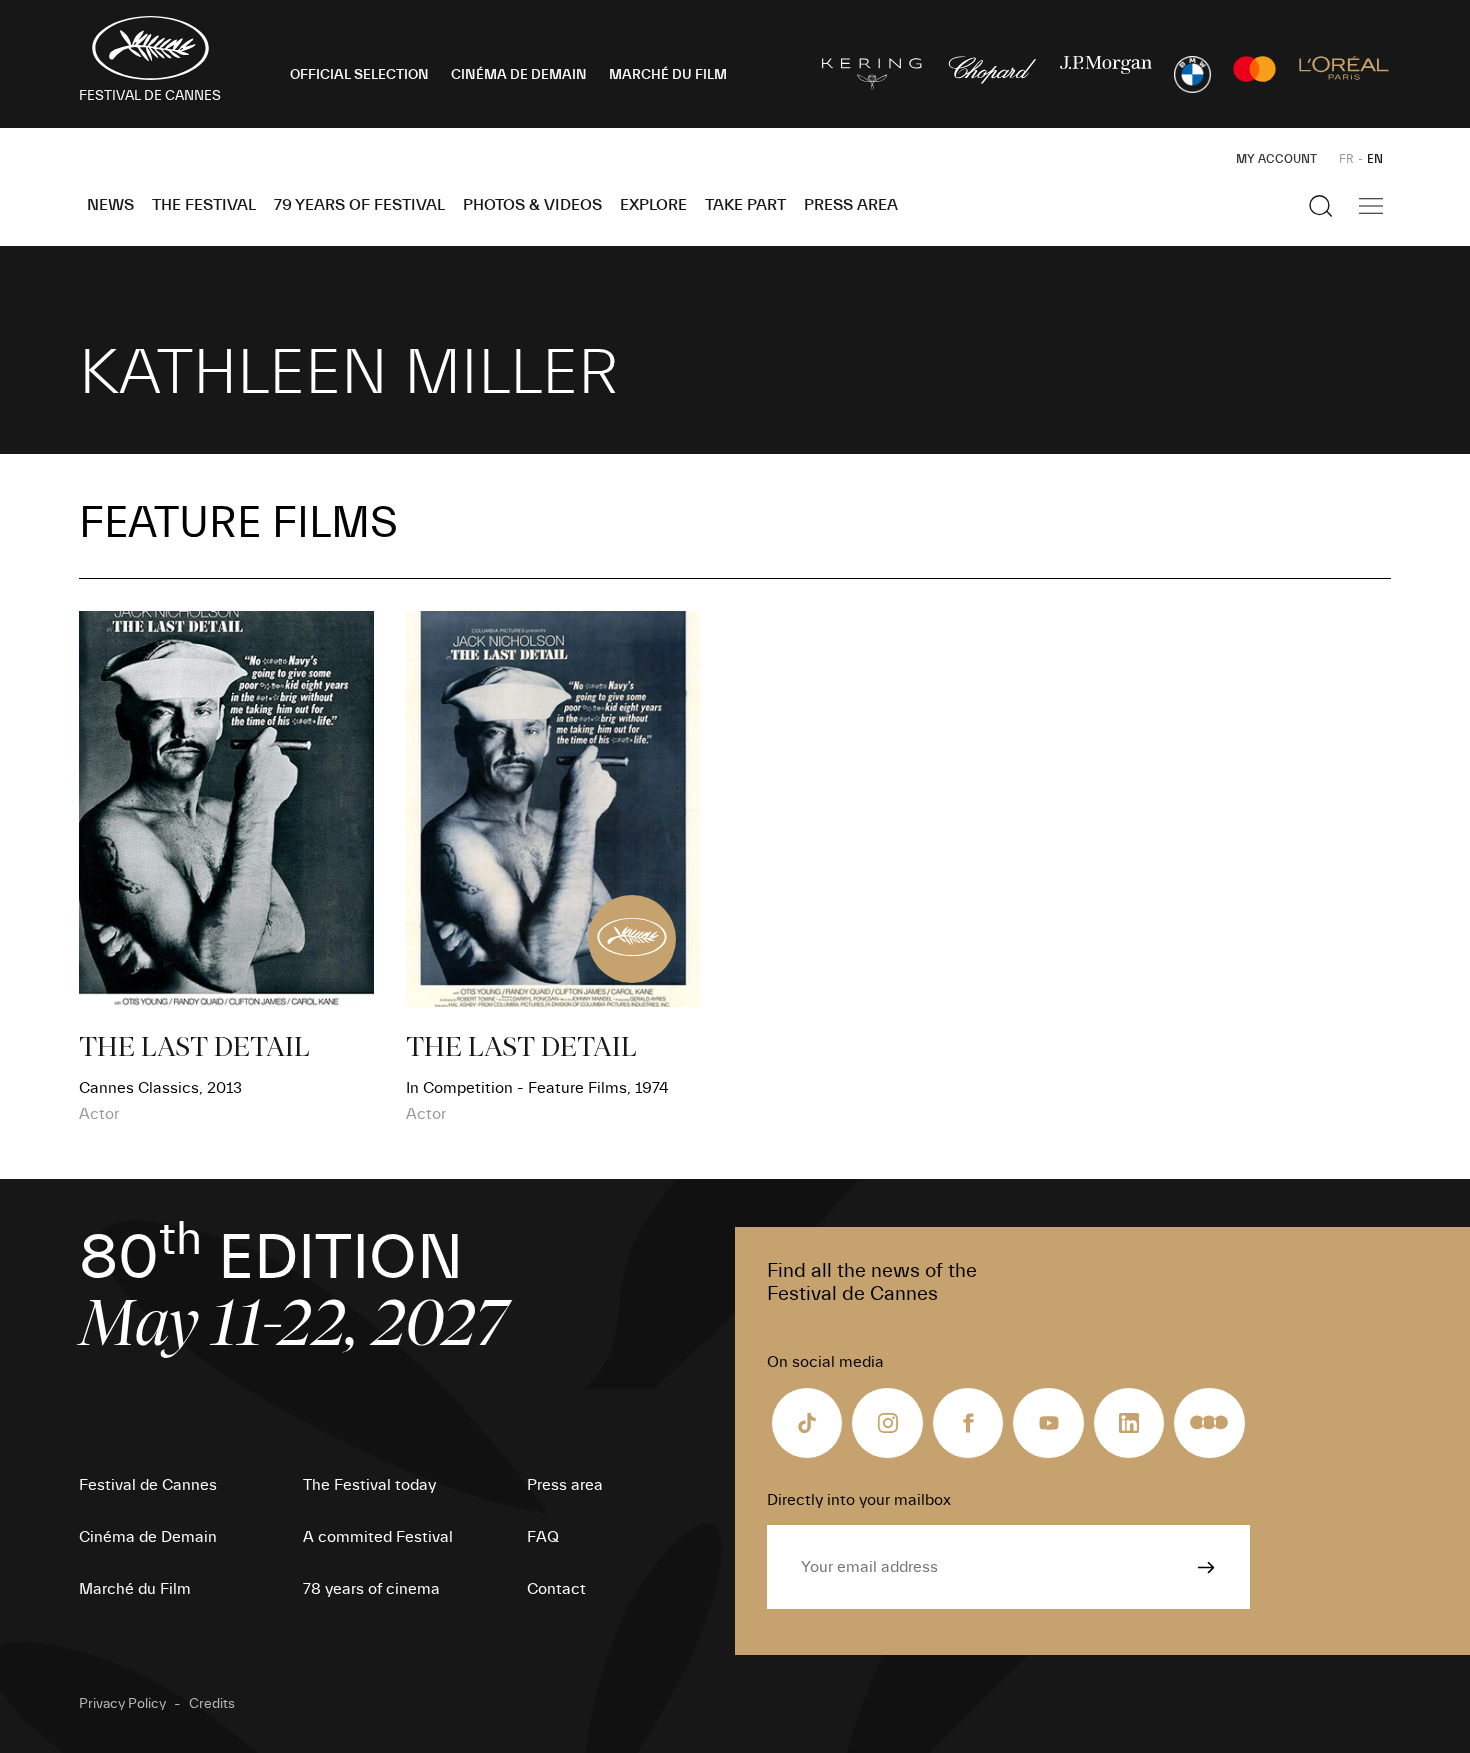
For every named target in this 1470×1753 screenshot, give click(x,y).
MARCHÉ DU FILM (668, 75)
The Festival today (369, 1485)
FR (1346, 159)
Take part (745, 205)
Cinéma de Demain (148, 1537)
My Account (1276, 159)
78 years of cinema (371, 1589)
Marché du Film (135, 1589)
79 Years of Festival (359, 205)
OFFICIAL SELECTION (359, 75)
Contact (556, 1589)
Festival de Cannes (148, 1485)
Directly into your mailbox (859, 1500)
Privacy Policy (122, 1704)
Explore (653, 205)
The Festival (204, 205)
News (110, 205)
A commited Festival (378, 1537)
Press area (851, 205)
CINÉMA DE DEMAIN (519, 75)
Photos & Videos (532, 205)
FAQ (543, 1537)
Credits (212, 1704)
